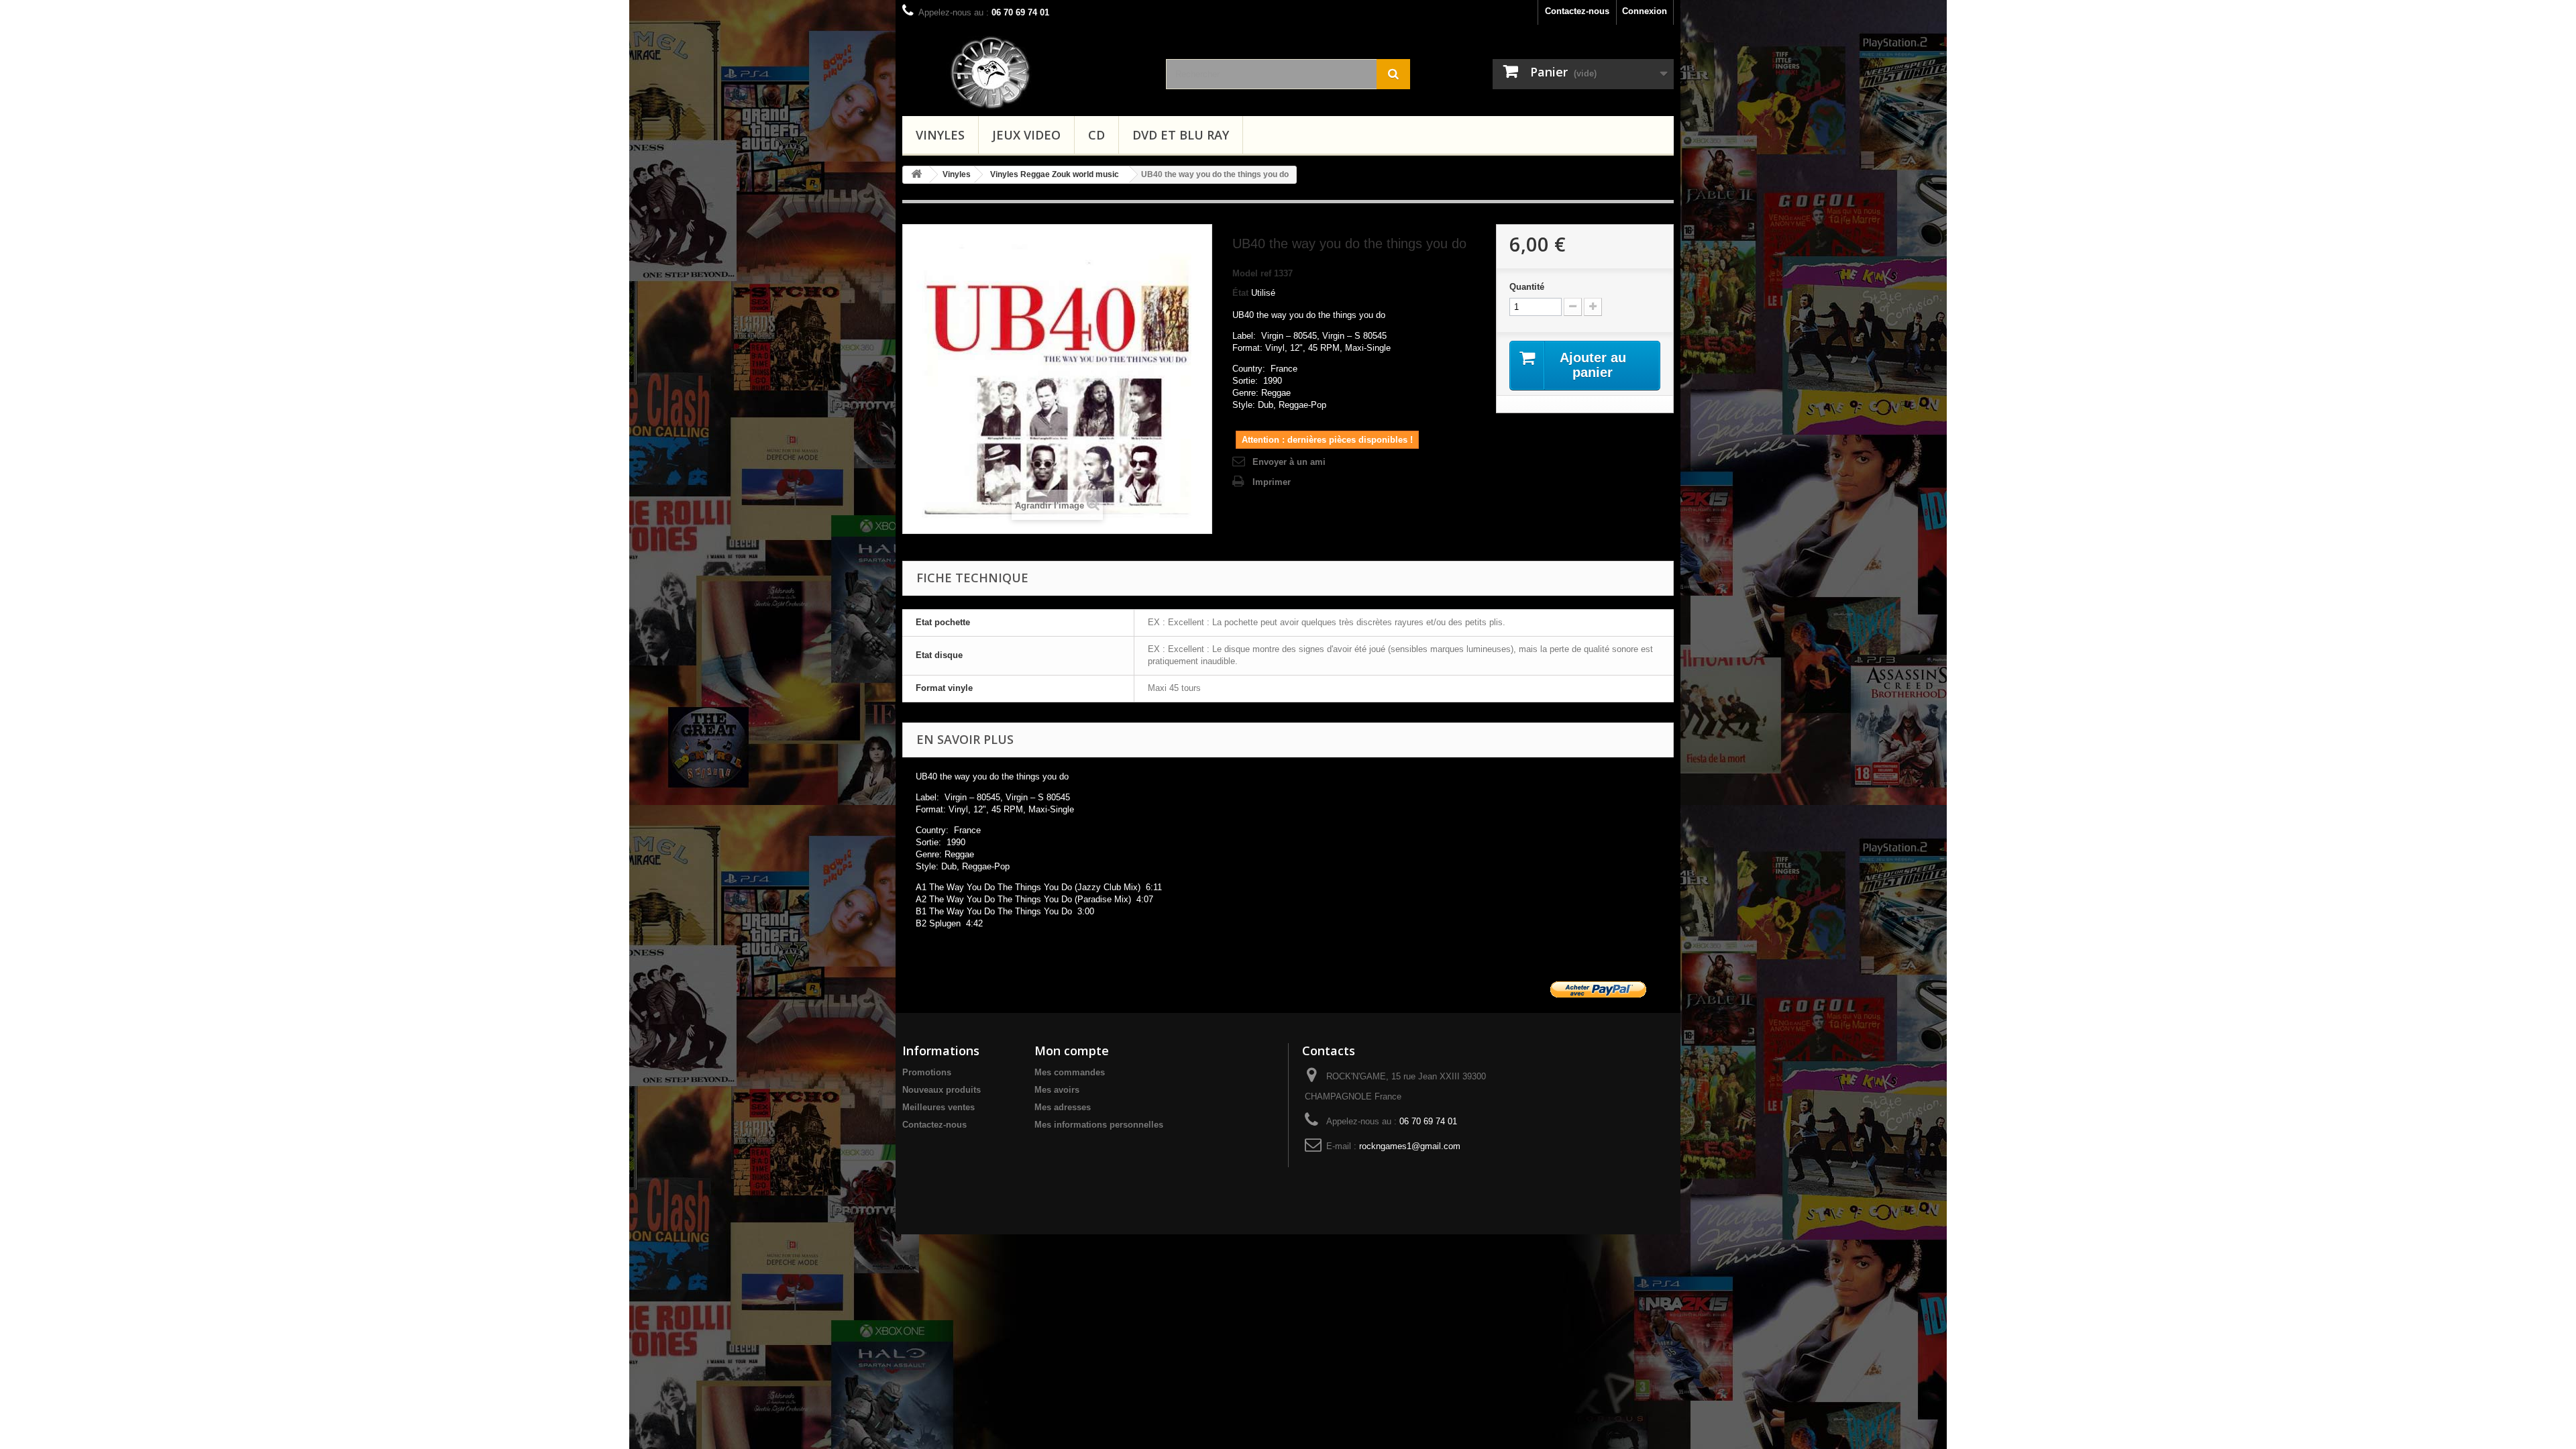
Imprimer (1272, 482)
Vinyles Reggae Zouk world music (1055, 174)
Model (1245, 273)
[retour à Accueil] (916, 175)
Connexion (1645, 11)
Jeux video (1026, 135)
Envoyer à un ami (1289, 462)
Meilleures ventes (938, 1107)
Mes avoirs (1057, 1090)
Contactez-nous (1577, 11)
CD (1096, 135)
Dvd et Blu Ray (1181, 135)
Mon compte (1072, 1051)
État (1240, 293)
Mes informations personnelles (1099, 1125)
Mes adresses (1063, 1107)
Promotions (927, 1072)
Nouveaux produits (942, 1090)
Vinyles (940, 135)
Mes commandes (1070, 1072)
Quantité (1527, 287)
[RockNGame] (1046, 72)
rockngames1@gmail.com (1410, 1146)
